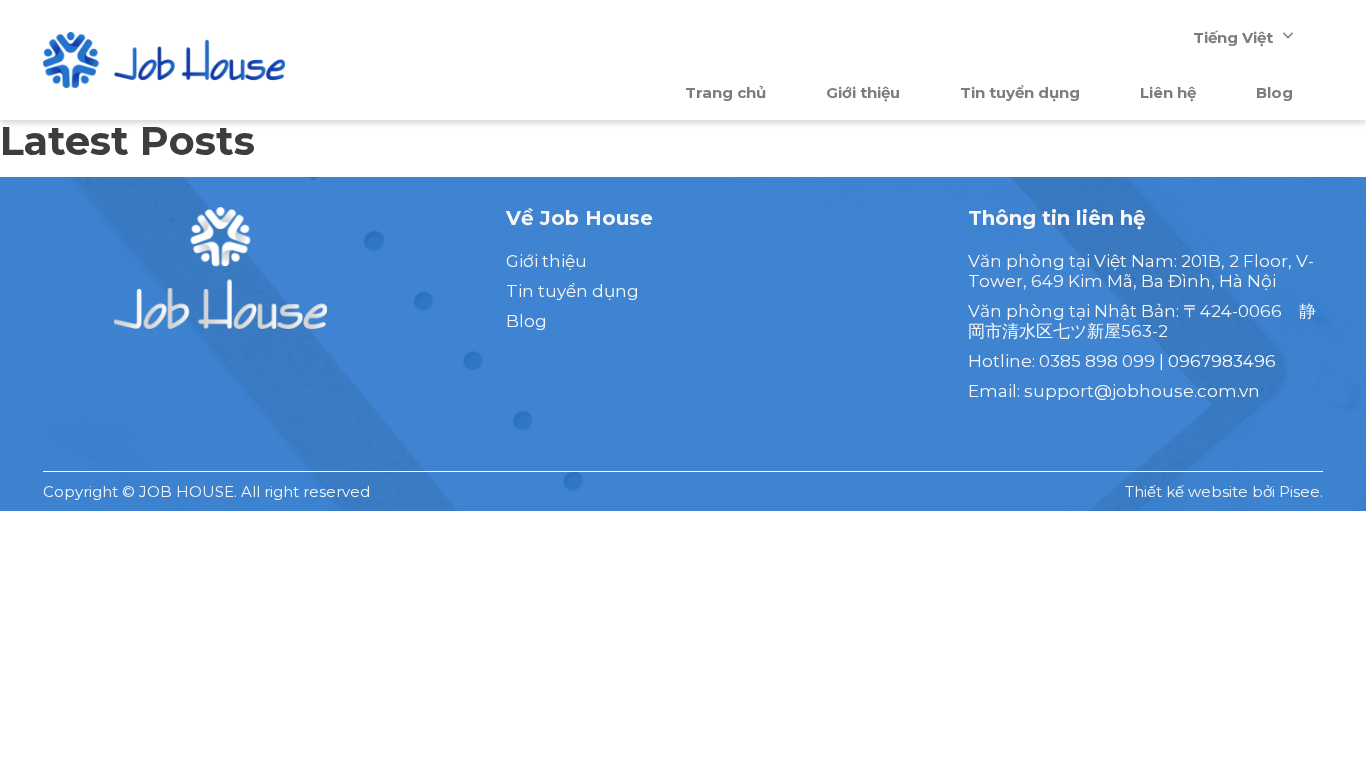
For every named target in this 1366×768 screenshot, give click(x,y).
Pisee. (1301, 491)
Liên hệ (1168, 92)
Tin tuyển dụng (1020, 92)
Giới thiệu (863, 92)
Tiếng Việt (1233, 37)
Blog (1274, 92)
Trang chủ (725, 92)
